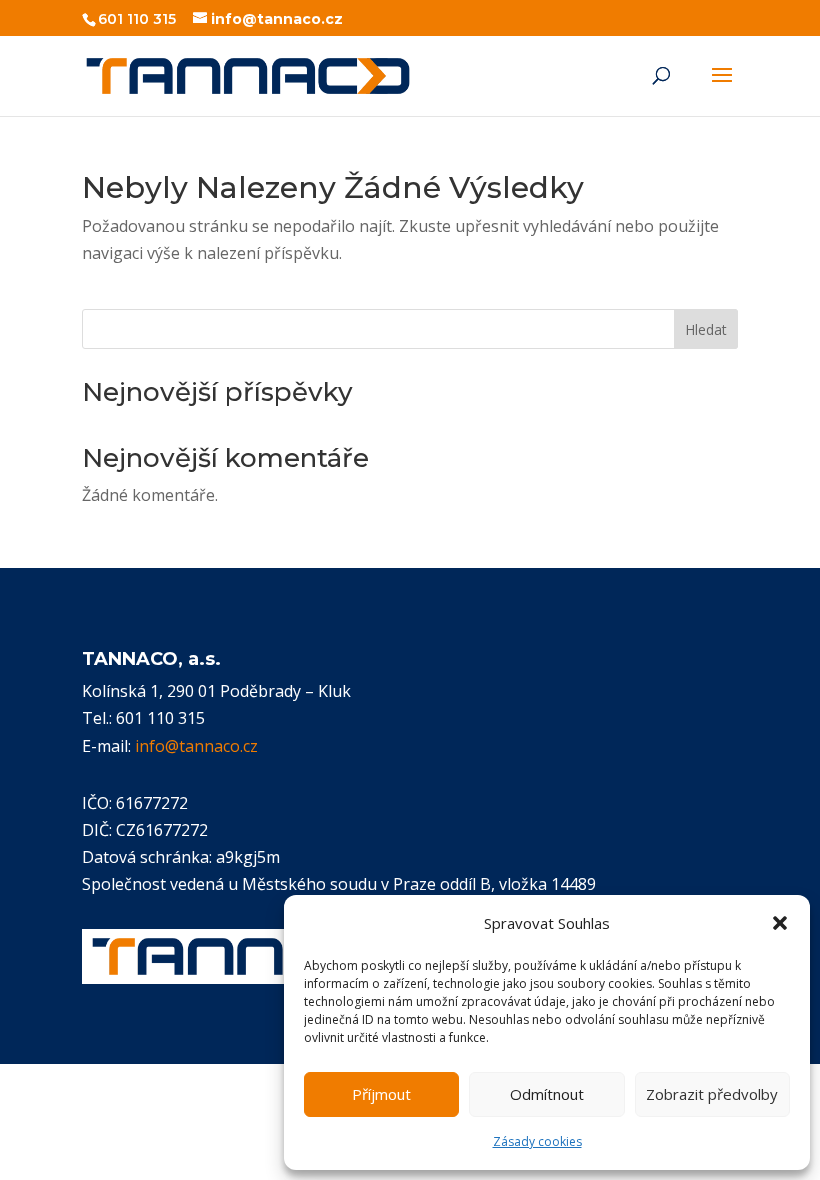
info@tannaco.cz (196, 746)
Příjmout (381, 1094)
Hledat (706, 329)
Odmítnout (547, 1094)
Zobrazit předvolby (712, 1094)
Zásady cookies (537, 1141)
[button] (780, 923)
